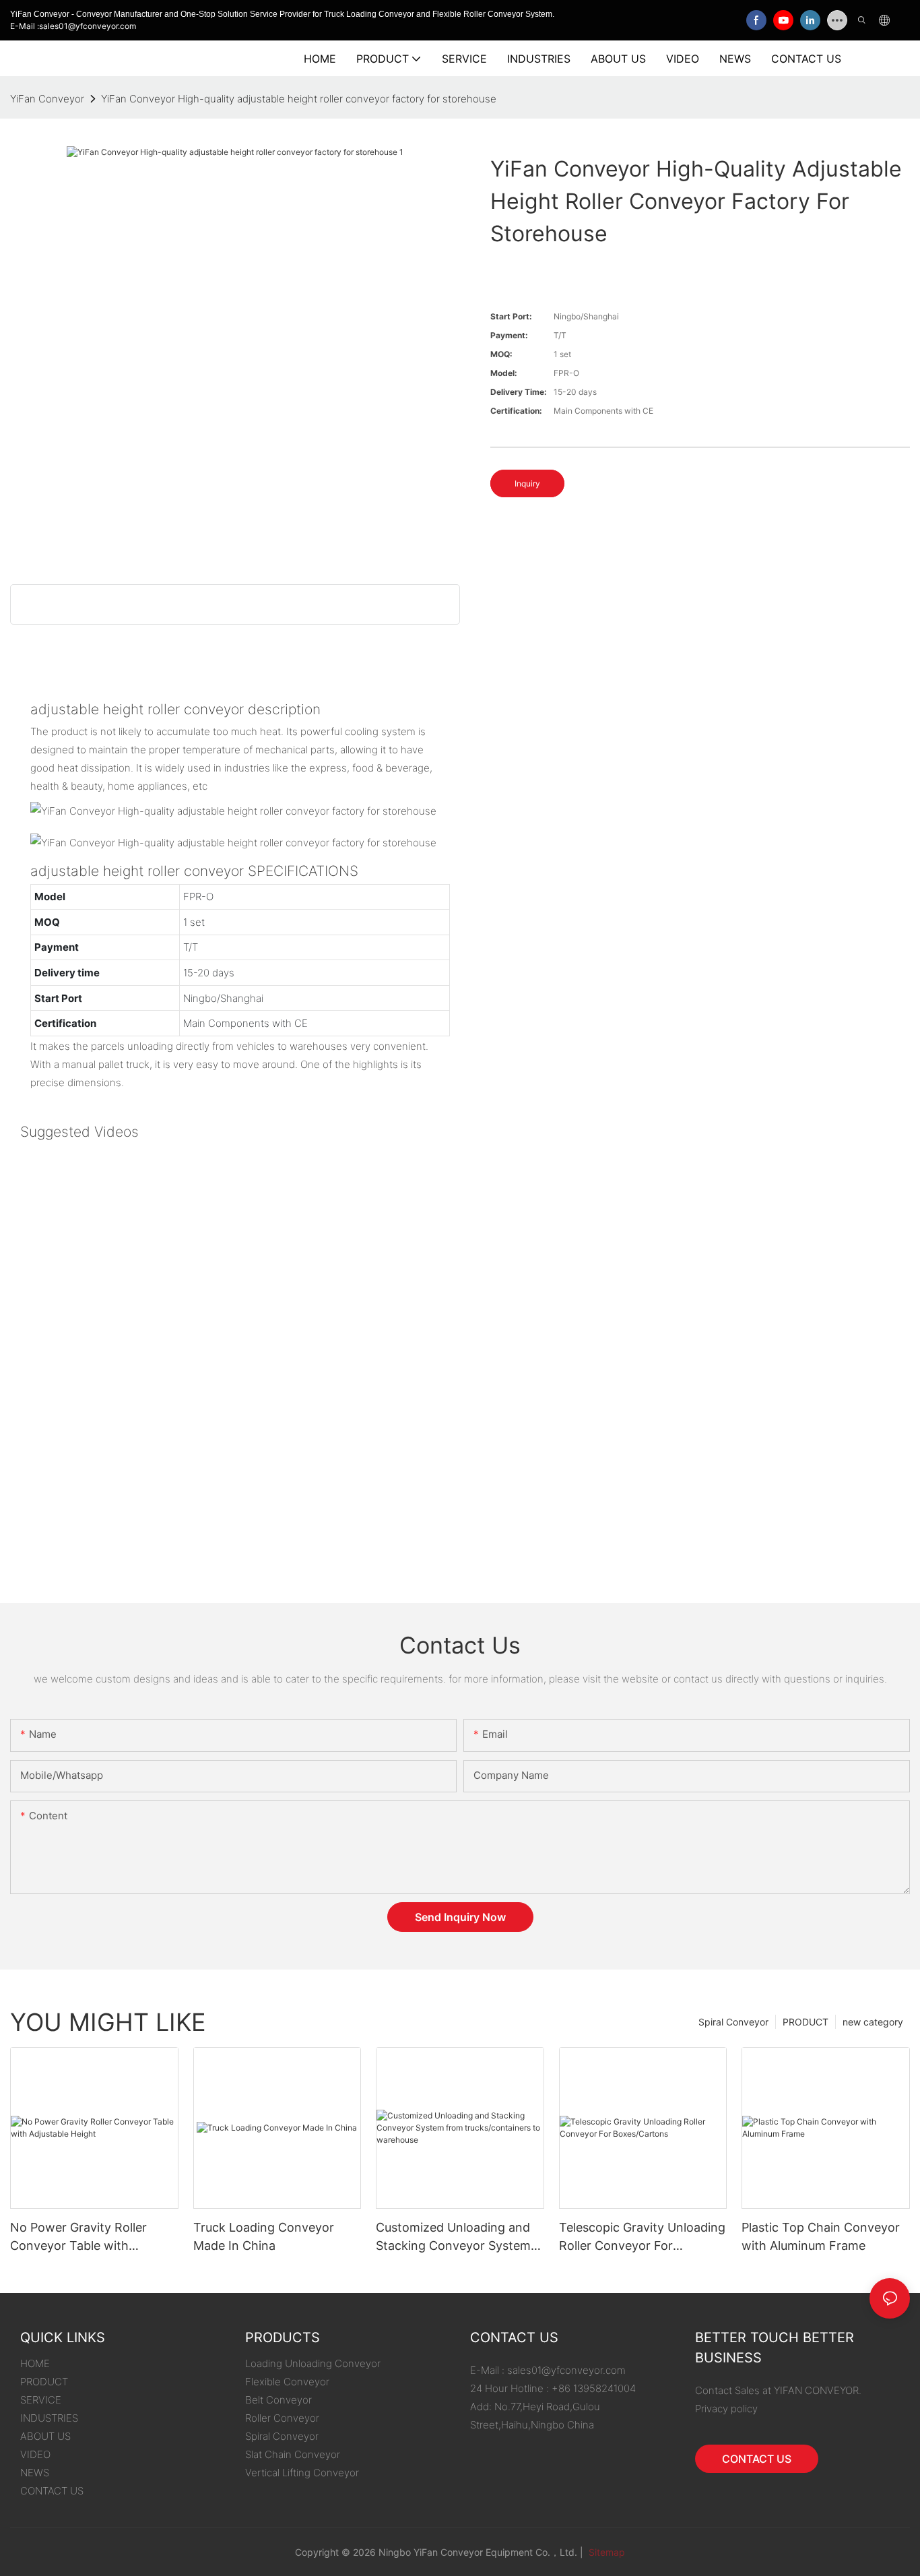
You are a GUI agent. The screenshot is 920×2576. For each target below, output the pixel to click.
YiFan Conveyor (47, 99)
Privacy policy (726, 2409)
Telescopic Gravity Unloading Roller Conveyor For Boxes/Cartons (642, 2237)
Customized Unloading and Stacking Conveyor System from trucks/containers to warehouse (453, 2237)
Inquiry (527, 483)
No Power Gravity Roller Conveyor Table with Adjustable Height (78, 2237)
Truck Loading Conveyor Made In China (264, 2236)
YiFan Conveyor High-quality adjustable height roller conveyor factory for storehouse (299, 99)
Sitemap (605, 2552)
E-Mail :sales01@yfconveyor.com (73, 26)
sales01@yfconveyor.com (566, 2370)
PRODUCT (806, 2022)
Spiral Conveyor (733, 2022)
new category (873, 2022)
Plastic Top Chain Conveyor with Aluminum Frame (821, 2236)
